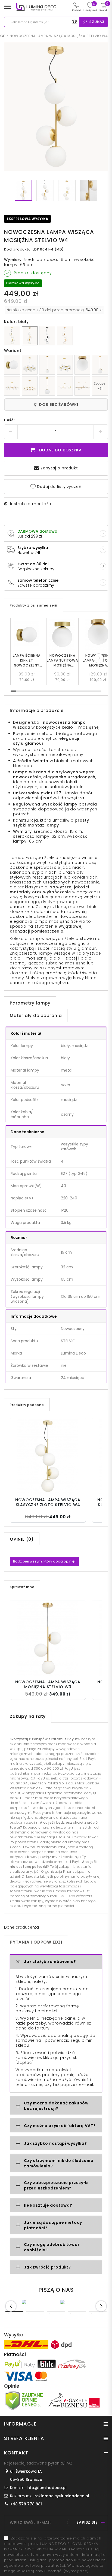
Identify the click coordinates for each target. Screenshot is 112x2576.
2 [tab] (35, 2311)
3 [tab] (56, 2311)
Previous (11, 2306)
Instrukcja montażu (30, 504)
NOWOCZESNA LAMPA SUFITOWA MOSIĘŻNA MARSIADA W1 (62, 660)
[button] (99, 658)
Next (101, 2306)
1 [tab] (14, 2311)
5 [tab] (98, 2311)
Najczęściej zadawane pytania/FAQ (38, 2463)
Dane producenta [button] (21, 1927)
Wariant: (13, 351)
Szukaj (97, 22)
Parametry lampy (30, 1003)
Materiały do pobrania (36, 1016)
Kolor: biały (16, 322)
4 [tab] (77, 2311)
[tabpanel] (37, 2302)
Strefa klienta (24, 2438)
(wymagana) (55, 2555)
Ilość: (10, 420)
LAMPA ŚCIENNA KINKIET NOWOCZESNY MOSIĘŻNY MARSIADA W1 (27, 660)
